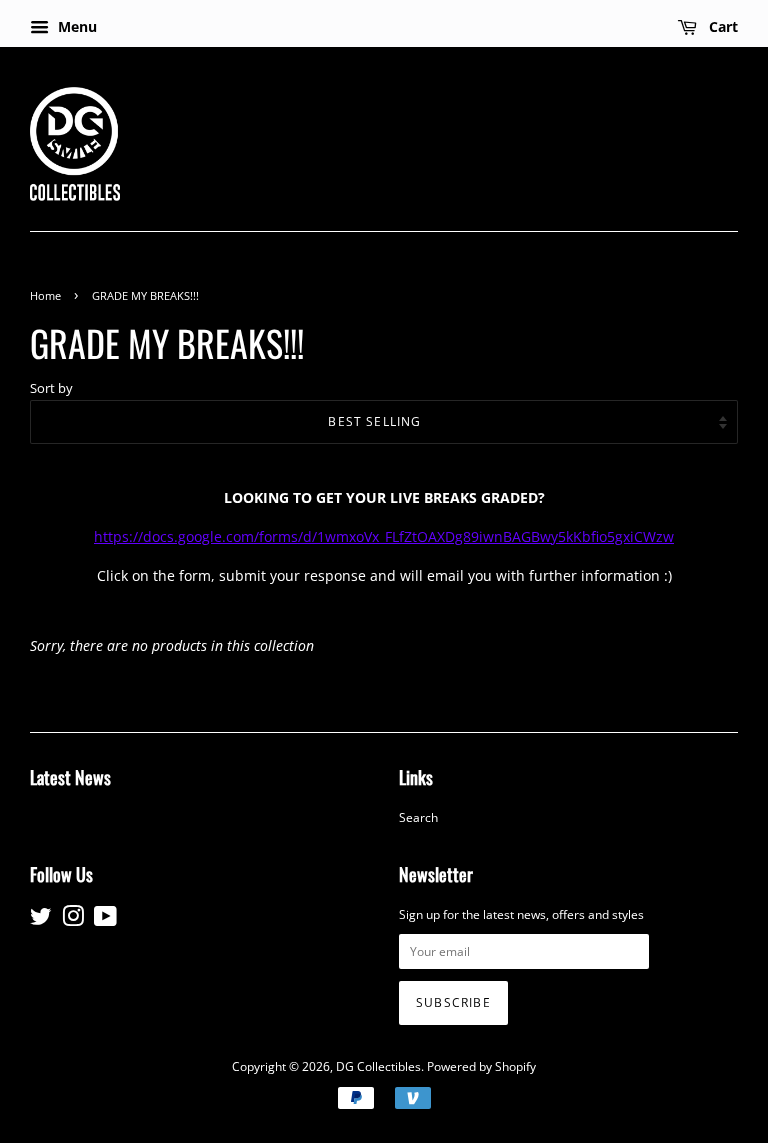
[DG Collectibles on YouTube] (105, 920)
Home (45, 296)
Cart (721, 26)
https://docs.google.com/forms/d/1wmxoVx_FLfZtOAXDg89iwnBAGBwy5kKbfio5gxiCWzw (384, 536)
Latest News (70, 777)
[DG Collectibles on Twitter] (41, 920)
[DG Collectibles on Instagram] (73, 920)
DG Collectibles (378, 1066)
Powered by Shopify (481, 1066)
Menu (75, 26)
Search (418, 817)
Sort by (51, 388)
